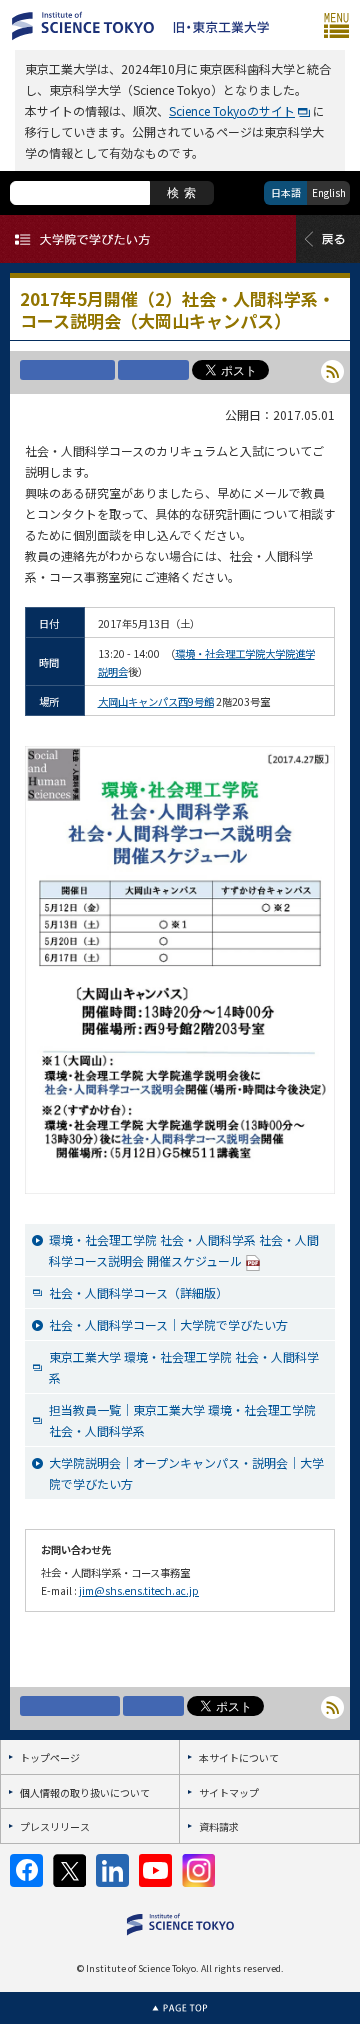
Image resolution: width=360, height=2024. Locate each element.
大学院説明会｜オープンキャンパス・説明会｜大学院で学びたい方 (186, 1473)
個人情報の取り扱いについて (85, 1792)
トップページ (50, 1757)
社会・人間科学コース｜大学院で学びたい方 (168, 1324)
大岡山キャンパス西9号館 (156, 701)
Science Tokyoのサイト (232, 110)
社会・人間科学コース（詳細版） (138, 1292)
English (329, 192)
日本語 (286, 192)
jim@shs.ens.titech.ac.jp (139, 1590)
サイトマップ (229, 1792)
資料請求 (219, 1826)
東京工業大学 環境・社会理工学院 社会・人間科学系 (184, 1367)
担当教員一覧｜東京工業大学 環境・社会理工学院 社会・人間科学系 (182, 1420)
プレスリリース (55, 1826)
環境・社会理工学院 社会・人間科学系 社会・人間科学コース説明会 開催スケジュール (184, 1250)
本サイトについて (239, 1757)
